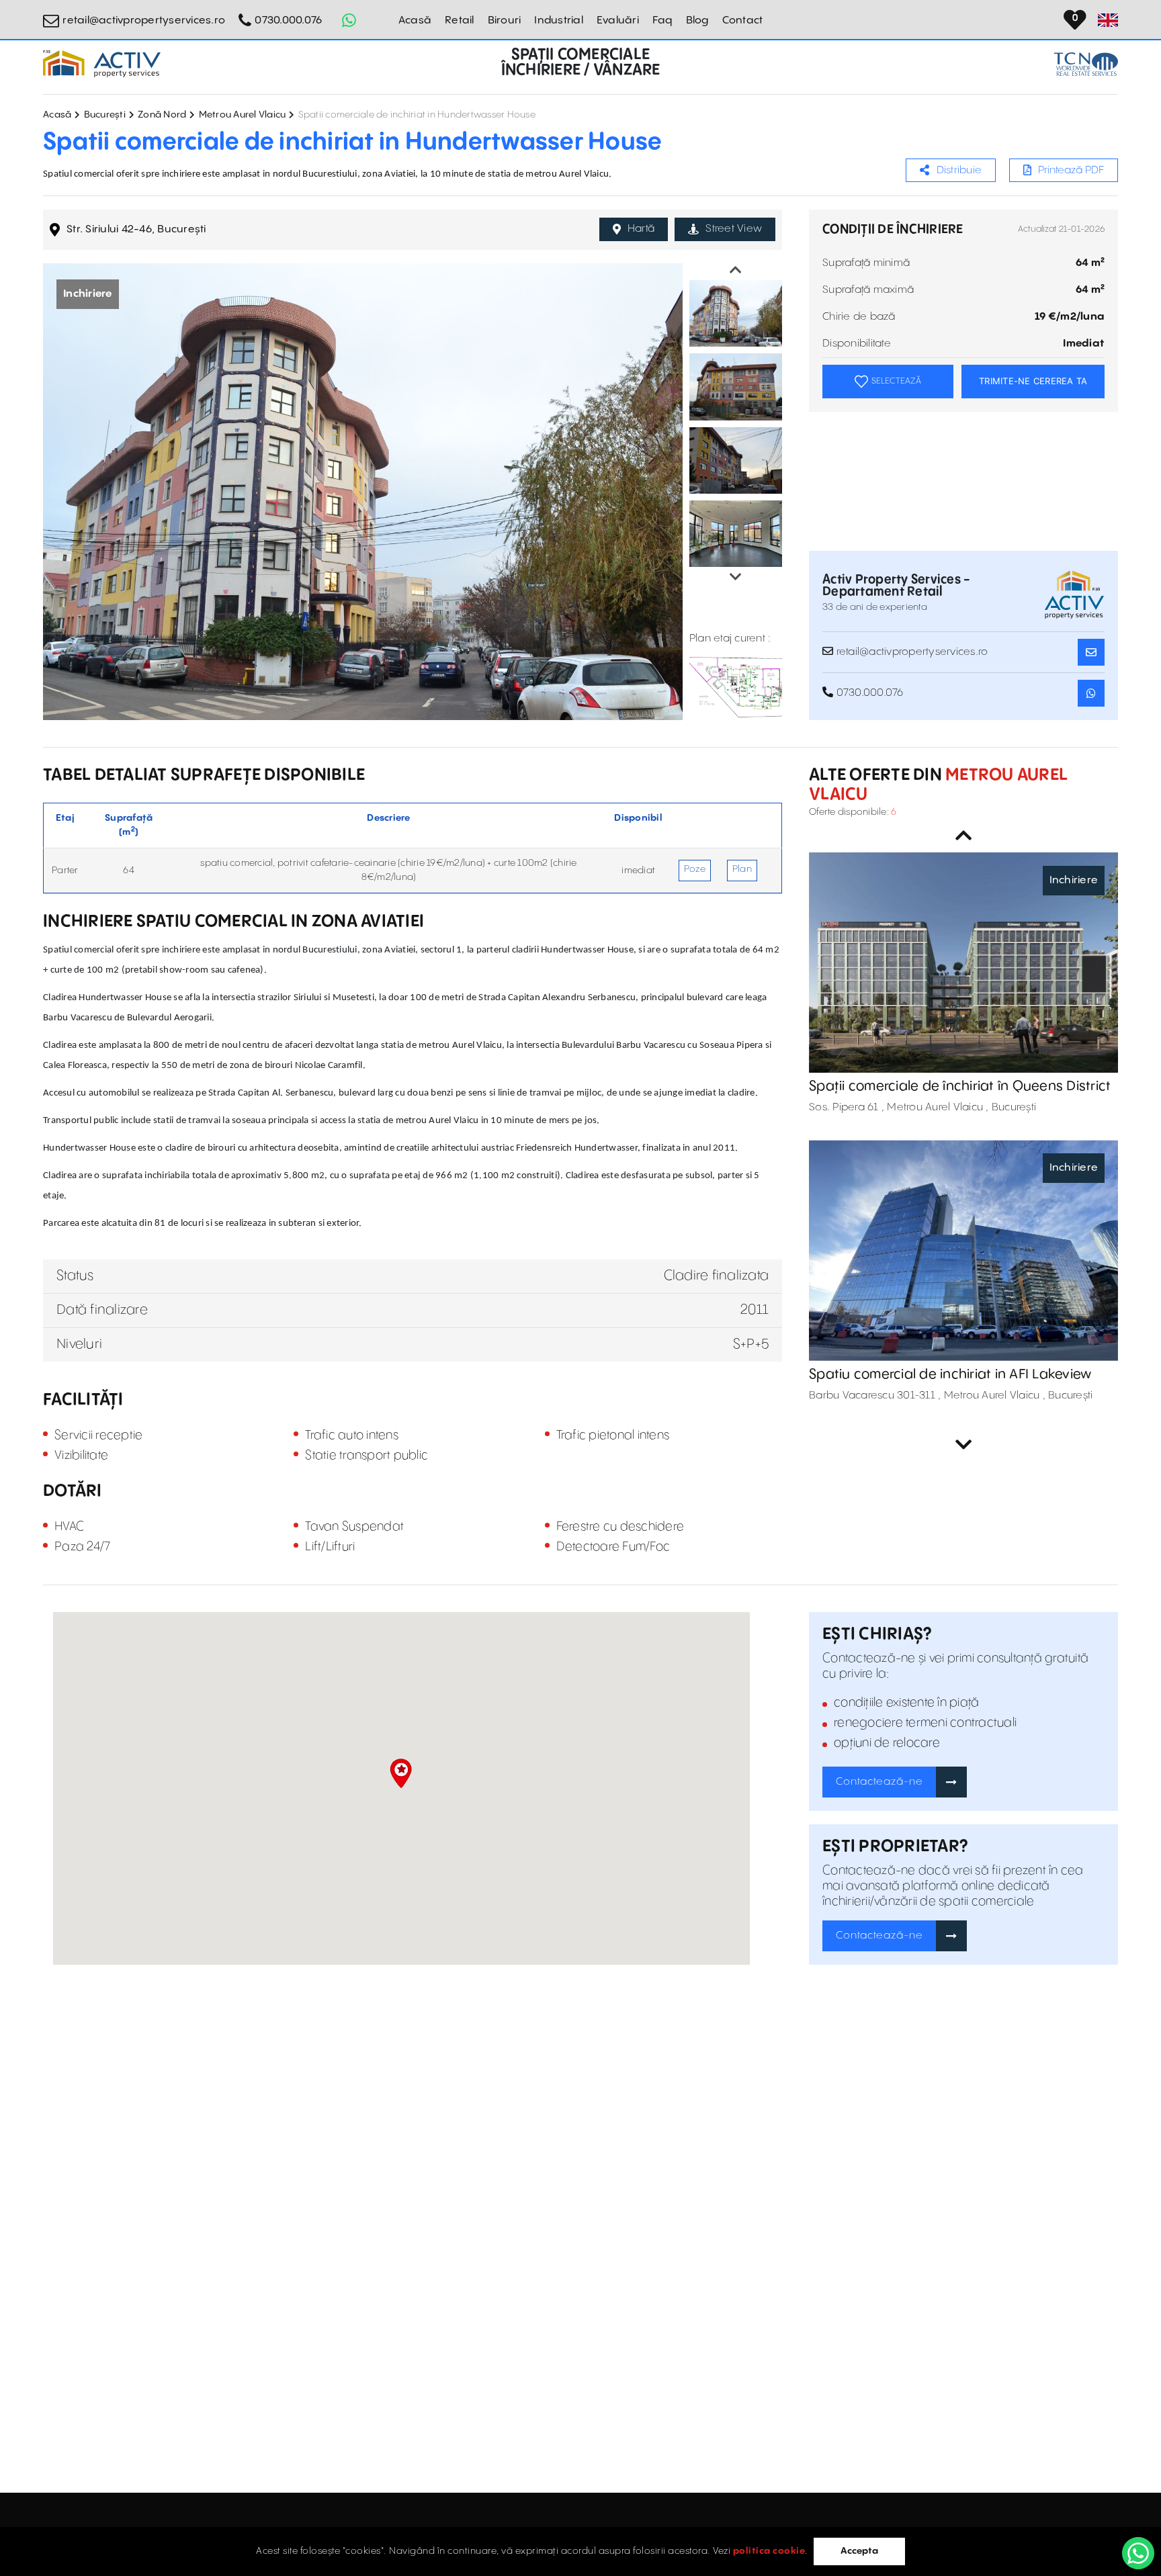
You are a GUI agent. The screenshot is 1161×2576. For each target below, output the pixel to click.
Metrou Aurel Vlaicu (243, 115)
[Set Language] (1108, 20)
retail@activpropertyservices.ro (144, 20)
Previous (736, 270)
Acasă (415, 20)
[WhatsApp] (1138, 2553)
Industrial (559, 20)
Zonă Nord (162, 115)
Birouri (505, 20)
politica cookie (769, 2551)
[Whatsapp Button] (349, 20)
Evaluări (618, 20)
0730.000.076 (288, 20)
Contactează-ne (879, 1782)
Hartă (641, 229)
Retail (460, 20)
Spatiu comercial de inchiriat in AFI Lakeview (950, 1375)
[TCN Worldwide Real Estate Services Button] (1086, 64)
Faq (662, 20)
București (105, 115)
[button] (401, 1773)
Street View (734, 229)
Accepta (859, 2551)
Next (736, 577)
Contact (743, 20)
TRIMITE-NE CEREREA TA (1033, 381)
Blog (697, 20)
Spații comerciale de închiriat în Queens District (960, 1086)
